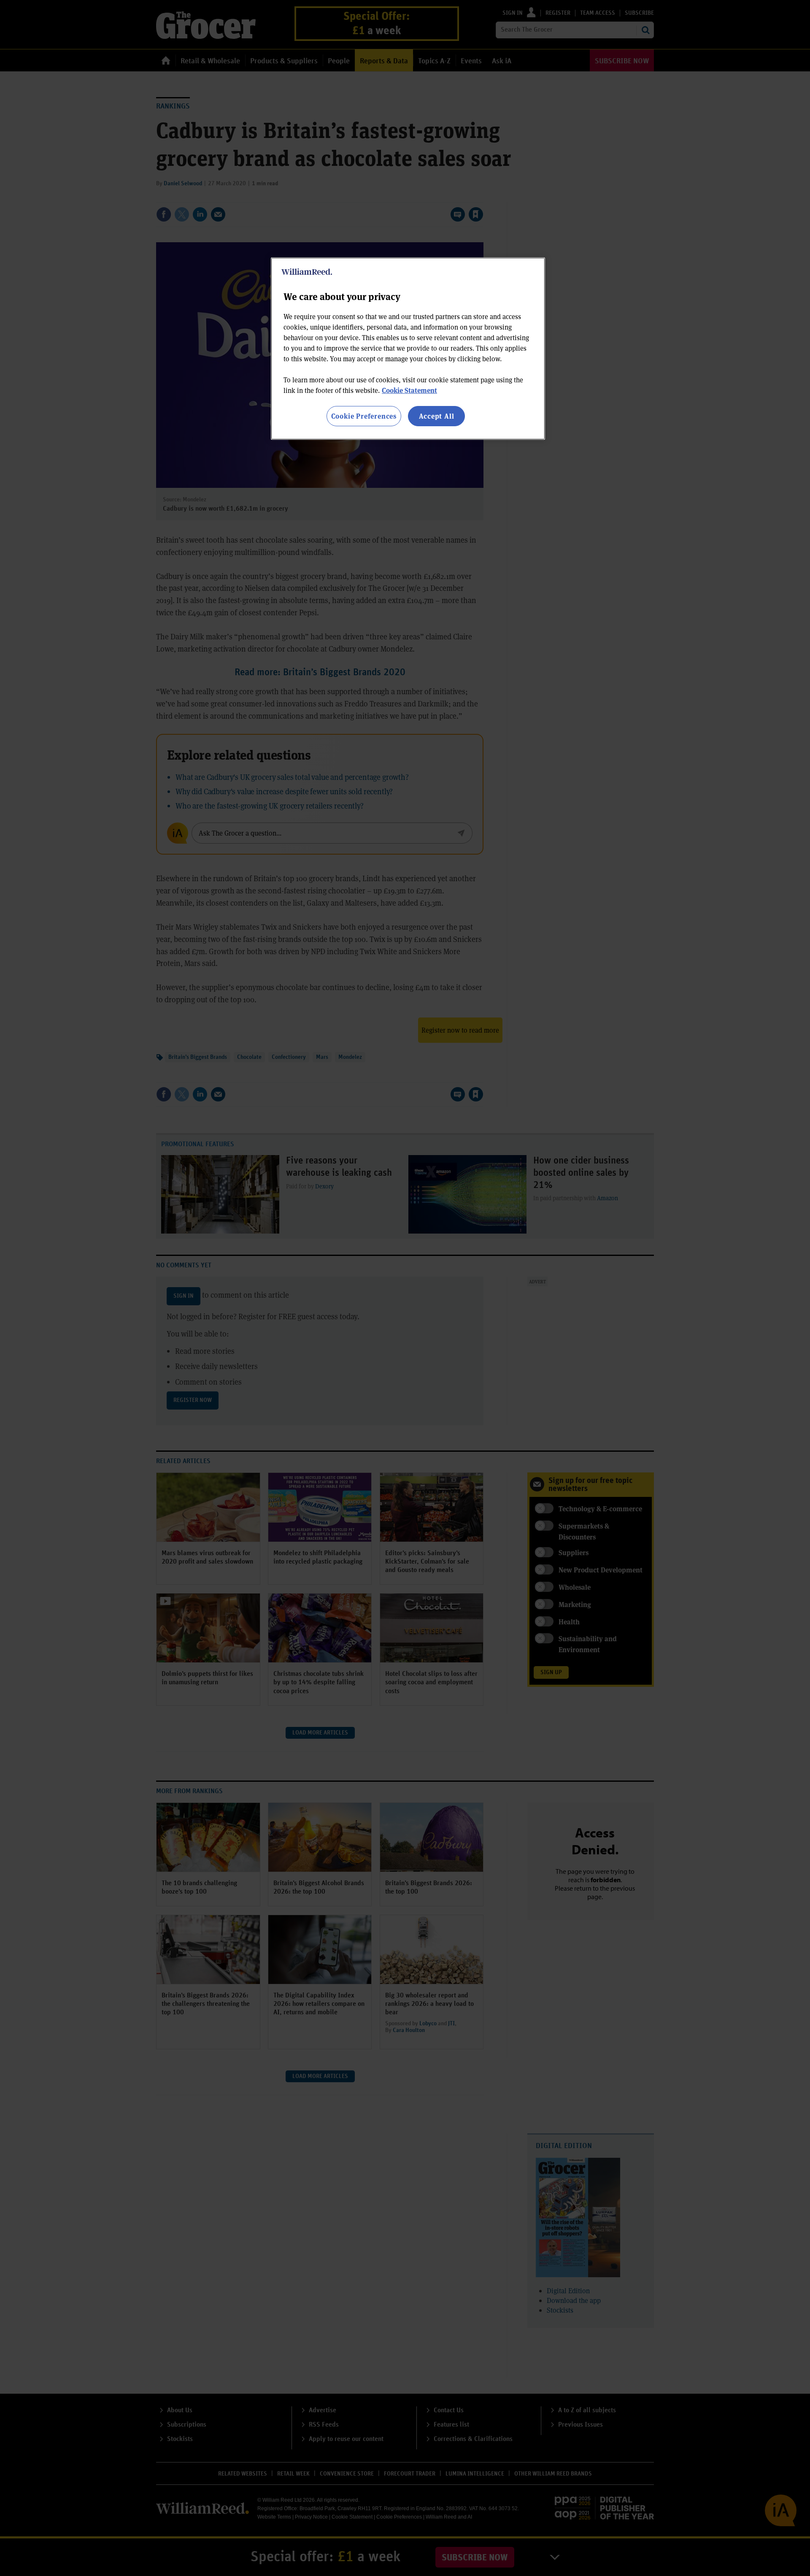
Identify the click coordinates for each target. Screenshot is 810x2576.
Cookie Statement (409, 390)
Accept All (437, 416)
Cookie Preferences (364, 416)
